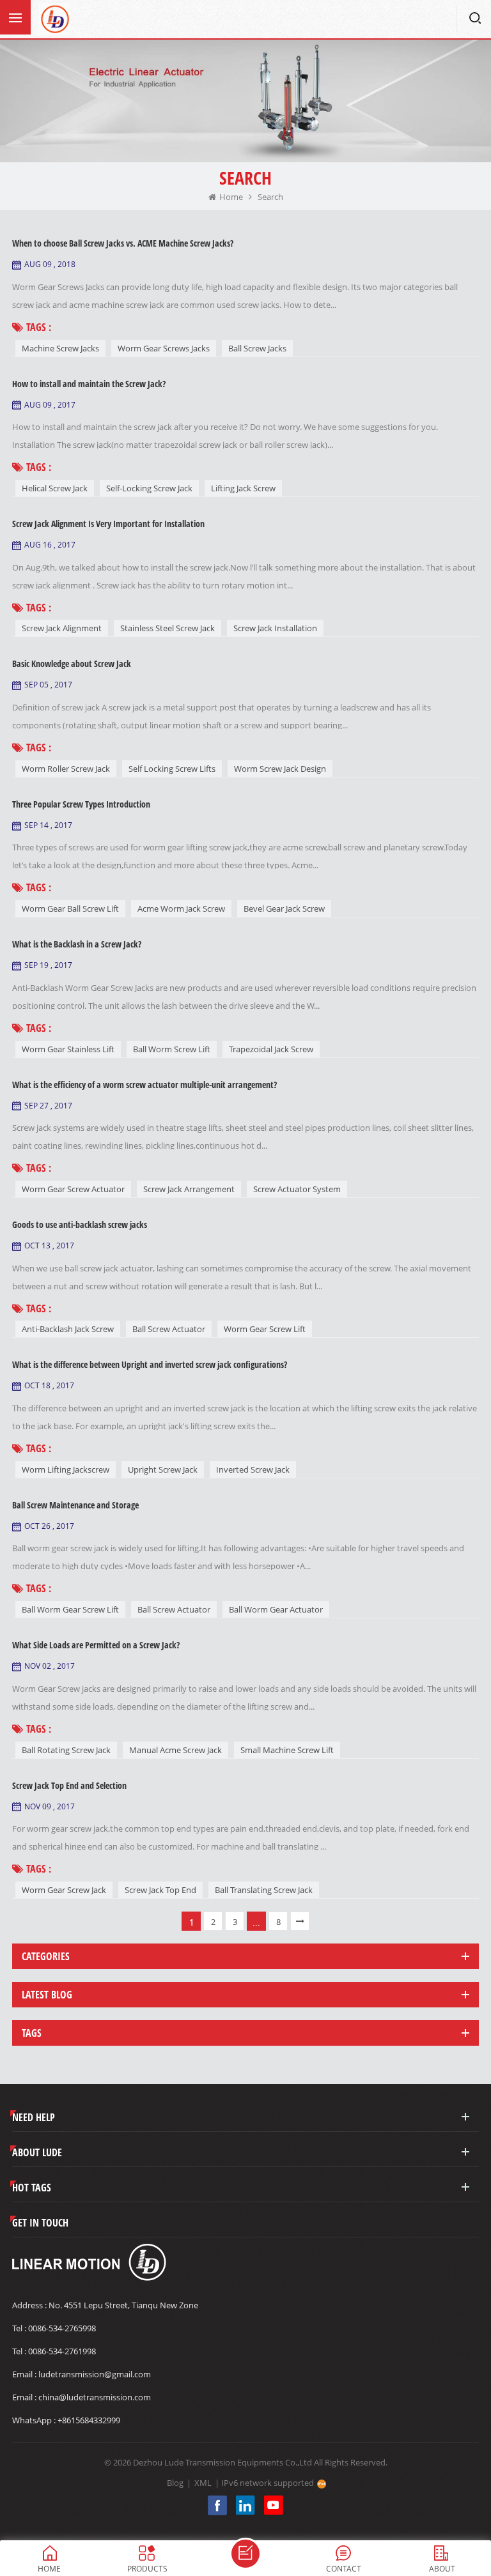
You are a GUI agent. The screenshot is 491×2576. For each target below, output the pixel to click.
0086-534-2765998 (62, 2328)
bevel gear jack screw (284, 908)
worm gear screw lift (265, 1329)
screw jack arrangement (189, 1189)
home (231, 197)
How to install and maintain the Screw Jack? (89, 384)
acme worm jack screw (181, 908)
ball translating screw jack (264, 1890)
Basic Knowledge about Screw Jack (72, 663)
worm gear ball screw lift (70, 908)
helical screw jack (55, 488)
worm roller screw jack (66, 769)
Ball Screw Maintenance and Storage (75, 1505)
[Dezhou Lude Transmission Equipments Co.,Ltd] (54, 19)
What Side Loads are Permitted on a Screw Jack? (96, 1645)
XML (203, 2483)
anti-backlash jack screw (68, 1329)
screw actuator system (297, 1189)
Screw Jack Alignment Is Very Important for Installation (108, 524)
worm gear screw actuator (73, 1189)
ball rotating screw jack (66, 1750)
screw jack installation (275, 628)
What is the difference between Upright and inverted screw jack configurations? (150, 1364)
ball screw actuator (169, 1329)
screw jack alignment (62, 628)
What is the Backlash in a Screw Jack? (77, 944)
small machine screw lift (287, 1750)
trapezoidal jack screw (271, 1049)
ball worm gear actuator (276, 1609)
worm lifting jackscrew (66, 1469)
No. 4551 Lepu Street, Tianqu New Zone (123, 2305)
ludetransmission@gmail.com (95, 2374)
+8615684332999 (89, 2420)
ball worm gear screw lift (70, 1609)
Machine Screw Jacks (60, 348)
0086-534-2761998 (62, 2351)
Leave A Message (245, 2554)
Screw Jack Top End (160, 1890)
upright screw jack (163, 1469)
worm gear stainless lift (68, 1049)
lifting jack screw (243, 488)
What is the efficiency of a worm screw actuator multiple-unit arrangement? (144, 1085)
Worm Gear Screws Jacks (164, 348)
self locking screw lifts (172, 769)
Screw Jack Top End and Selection (69, 1785)
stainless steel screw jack (168, 628)
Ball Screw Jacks (257, 348)
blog (175, 2483)
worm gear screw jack (64, 1890)
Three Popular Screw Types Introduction (81, 804)
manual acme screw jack (175, 1750)
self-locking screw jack (149, 488)
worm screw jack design (280, 769)
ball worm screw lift (172, 1049)
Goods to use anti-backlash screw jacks (80, 1224)
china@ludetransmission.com (95, 2397)
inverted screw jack (253, 1469)
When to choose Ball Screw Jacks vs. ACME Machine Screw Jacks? (123, 243)
